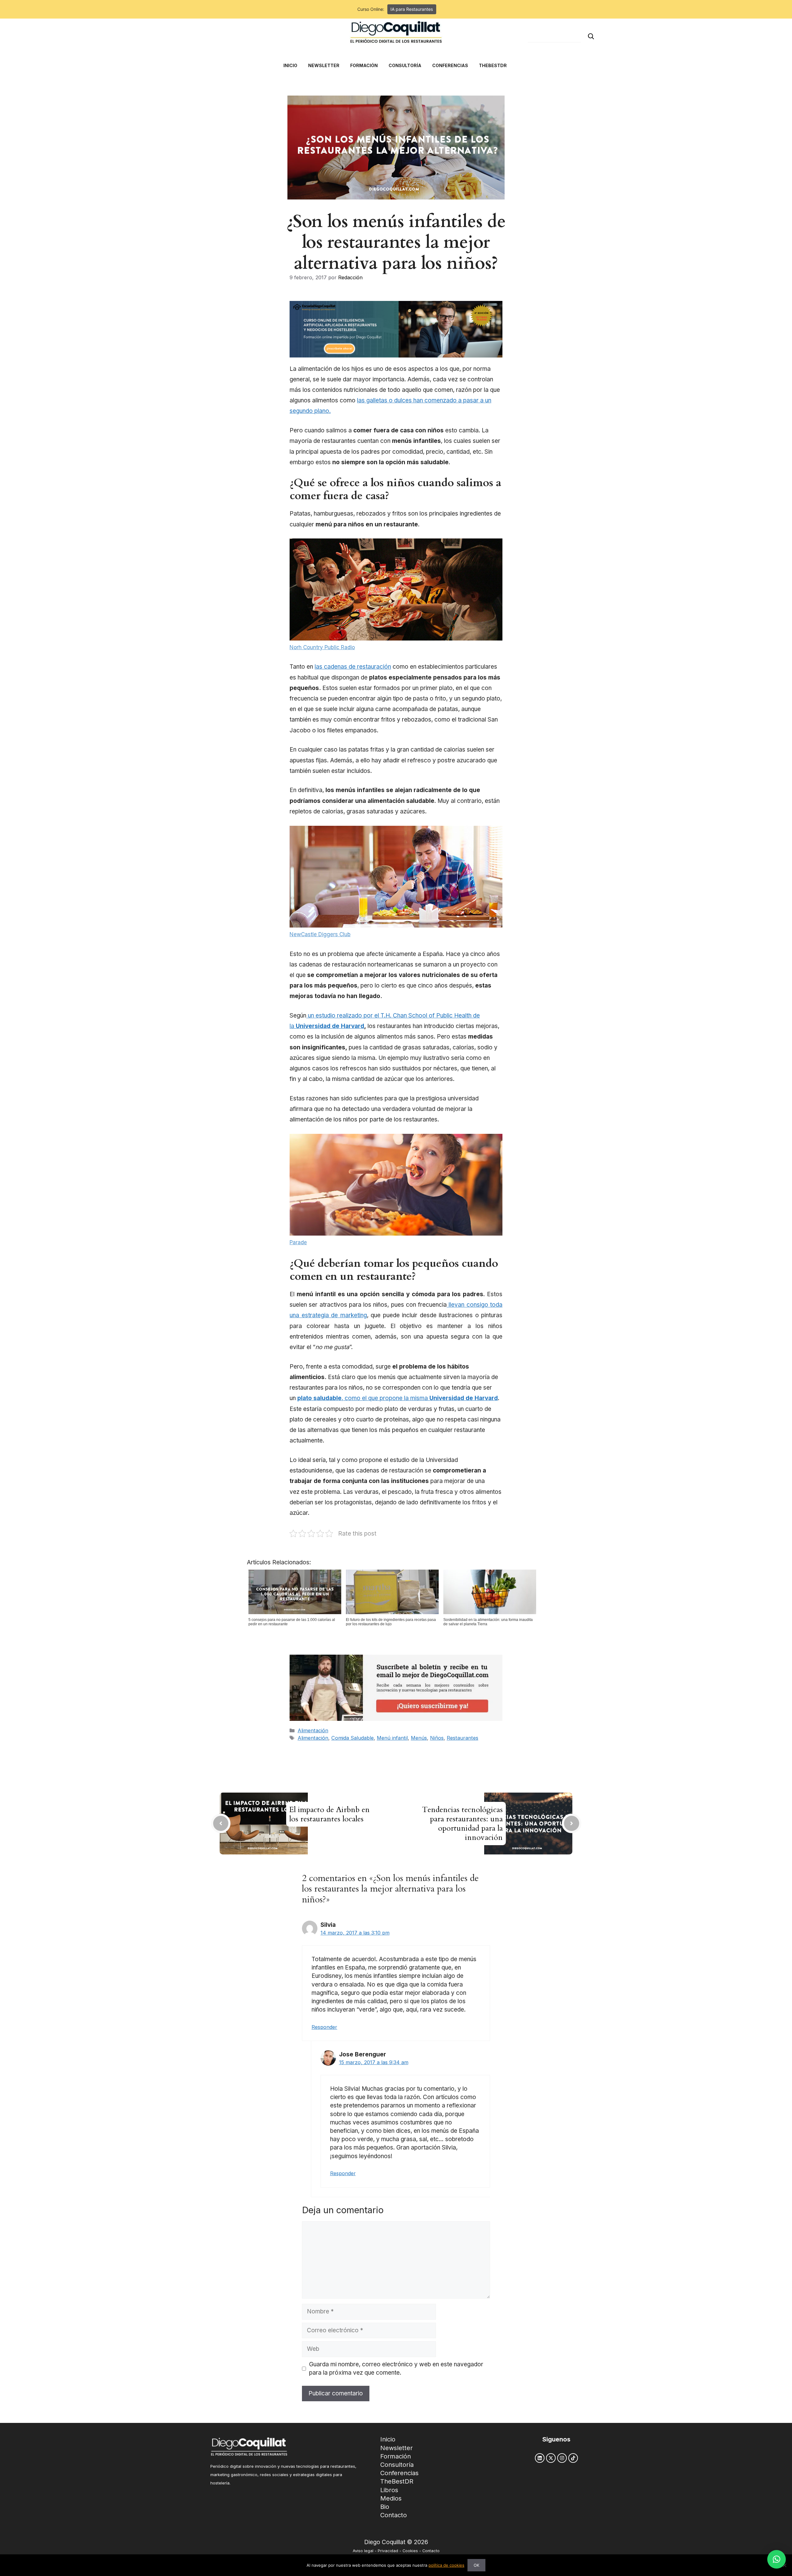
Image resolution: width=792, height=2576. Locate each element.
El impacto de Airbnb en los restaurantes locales (329, 1814)
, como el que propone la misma (398, 1398)
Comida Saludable (353, 1738)
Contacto (394, 2515)
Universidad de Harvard (330, 1026)
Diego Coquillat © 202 (394, 2542)
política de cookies (446, 2565)
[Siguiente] (572, 1823)
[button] (777, 2559)
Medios (391, 2498)
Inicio (388, 2439)
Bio (385, 2507)
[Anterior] (221, 1823)
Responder (324, 2027)
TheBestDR (397, 2481)
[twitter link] (551, 2458)
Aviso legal (363, 2551)
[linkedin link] (540, 2458)
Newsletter (396, 2448)
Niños (437, 1738)
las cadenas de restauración (353, 667)
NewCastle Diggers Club (320, 934)
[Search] (591, 36)
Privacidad (388, 2551)
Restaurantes (463, 1738)
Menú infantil (392, 1738)
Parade (298, 1242)
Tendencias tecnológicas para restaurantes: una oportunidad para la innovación (462, 1824)
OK (476, 2565)
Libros (389, 2490)
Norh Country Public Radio (322, 647)
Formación (396, 2456)
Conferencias (399, 2473)
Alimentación (313, 1730)
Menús (419, 1738)
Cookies (410, 2551)
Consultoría (397, 2465)
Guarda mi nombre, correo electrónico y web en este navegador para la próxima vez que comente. (396, 2368)
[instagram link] (562, 2458)
